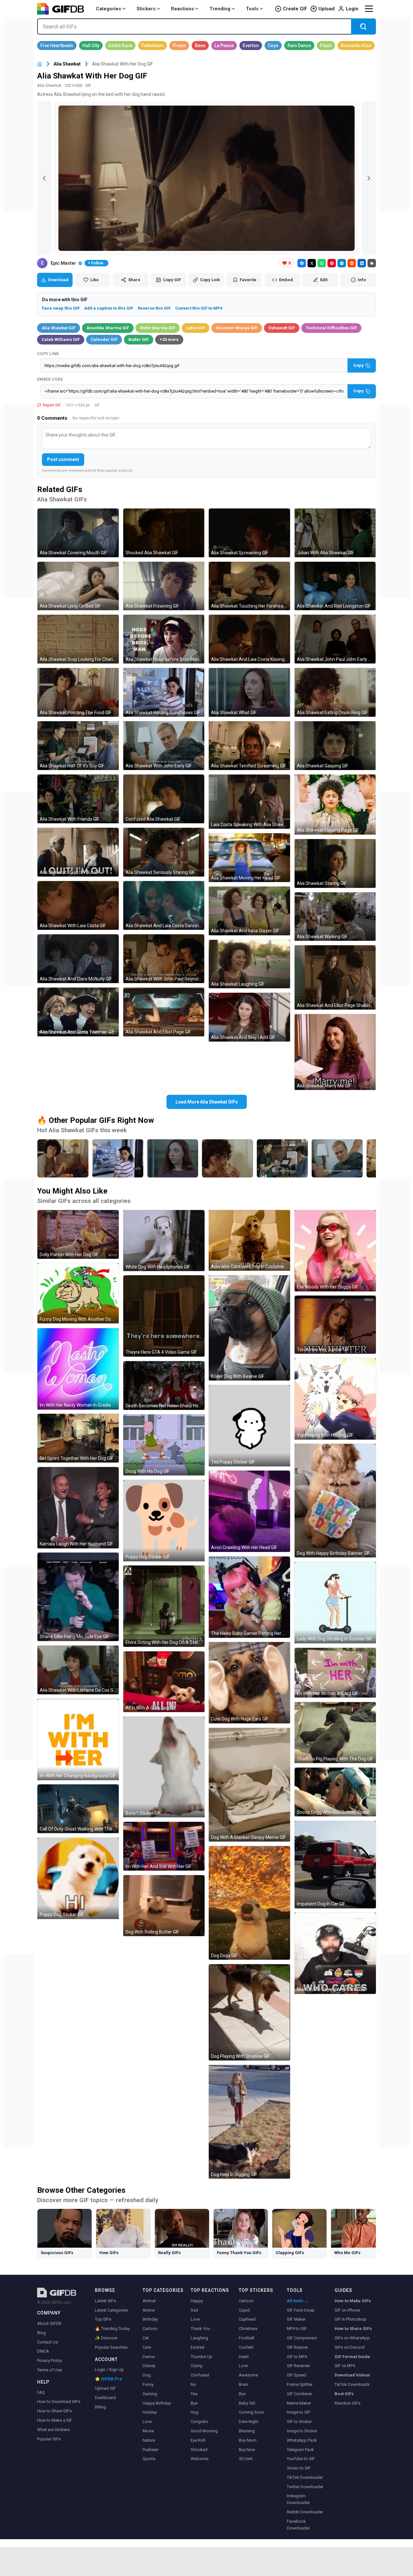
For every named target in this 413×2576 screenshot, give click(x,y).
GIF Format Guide (352, 2357)
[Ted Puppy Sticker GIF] (249, 1426)
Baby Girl (247, 2403)
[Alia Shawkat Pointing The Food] (63, 1158)
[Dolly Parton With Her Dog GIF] (78, 1234)
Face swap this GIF (61, 308)
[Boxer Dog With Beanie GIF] (249, 1328)
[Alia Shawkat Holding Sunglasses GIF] (164, 692)
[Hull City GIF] (91, 46)
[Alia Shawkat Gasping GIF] (335, 746)
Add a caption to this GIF (109, 308)
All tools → (298, 2301)
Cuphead (247, 2319)
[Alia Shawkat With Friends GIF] (78, 799)
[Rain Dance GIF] (299, 46)
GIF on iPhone (347, 2310)
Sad (194, 2310)
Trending (220, 9)
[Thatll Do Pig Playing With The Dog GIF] (335, 1733)
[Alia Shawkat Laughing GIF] (249, 964)
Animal (149, 2301)
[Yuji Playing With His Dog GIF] (335, 1399)
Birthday (150, 2319)
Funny (148, 2384)
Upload (327, 9)
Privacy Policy (50, 2360)
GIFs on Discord (350, 2347)
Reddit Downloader (305, 2512)
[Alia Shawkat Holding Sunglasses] (118, 1158)
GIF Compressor (302, 2338)
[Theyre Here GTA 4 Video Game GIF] (164, 1316)
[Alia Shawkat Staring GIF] (335, 863)
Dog (147, 2375)
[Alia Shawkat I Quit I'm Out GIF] (78, 852)
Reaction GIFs (348, 2403)
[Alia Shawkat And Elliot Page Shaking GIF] (335, 977)
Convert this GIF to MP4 (199, 308)
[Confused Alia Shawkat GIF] (164, 799)
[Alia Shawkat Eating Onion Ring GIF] (335, 692)
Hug (195, 2412)
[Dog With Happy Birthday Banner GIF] (335, 1501)
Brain (243, 2384)
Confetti (246, 2347)
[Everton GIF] (251, 46)
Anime (149, 2310)
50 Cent (246, 2459)
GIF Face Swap (301, 2310)
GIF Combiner (299, 2394)
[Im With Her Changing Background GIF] (78, 1740)
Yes (194, 2394)
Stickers (146, 9)
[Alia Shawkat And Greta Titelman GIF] (78, 1012)
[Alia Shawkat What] (173, 1158)
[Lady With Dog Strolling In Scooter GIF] (335, 1603)
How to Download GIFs (59, 2402)
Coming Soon (252, 2412)
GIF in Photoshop (351, 2319)
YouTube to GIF (301, 2459)
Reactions (182, 9)
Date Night (249, 2422)
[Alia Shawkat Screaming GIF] (249, 533)
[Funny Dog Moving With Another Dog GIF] (78, 1293)
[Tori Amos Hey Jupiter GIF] (335, 1325)
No (193, 2384)
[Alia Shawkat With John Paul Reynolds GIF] (164, 959)
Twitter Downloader (305, 2487)
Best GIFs (344, 2394)
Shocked (199, 2450)
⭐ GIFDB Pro (108, 2379)
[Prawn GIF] (179, 46)
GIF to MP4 (297, 2357)
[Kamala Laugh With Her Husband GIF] (78, 1508)
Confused (200, 2375)
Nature (149, 2440)
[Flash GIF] (326, 46)
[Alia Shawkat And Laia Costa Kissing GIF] (249, 639)
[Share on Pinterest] (332, 263)
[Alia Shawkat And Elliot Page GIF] (164, 1012)
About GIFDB (49, 2323)
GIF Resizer (297, 2347)
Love (147, 2422)
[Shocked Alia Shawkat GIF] (164, 533)
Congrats (199, 2422)
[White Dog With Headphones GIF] (164, 1241)
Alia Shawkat (67, 64)
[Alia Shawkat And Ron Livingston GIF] (335, 586)
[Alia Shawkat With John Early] (337, 1158)
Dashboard (105, 2398)
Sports (149, 2459)
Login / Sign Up (109, 2370)
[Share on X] (312, 263)
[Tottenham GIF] (152, 46)
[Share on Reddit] (352, 263)
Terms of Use (50, 2370)
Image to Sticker (302, 2431)
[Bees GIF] (200, 46)
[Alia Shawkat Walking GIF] (335, 917)
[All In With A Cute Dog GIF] (164, 1682)
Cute (147, 2347)
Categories (108, 9)
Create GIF (295, 9)
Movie (148, 2431)
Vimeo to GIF (299, 2468)
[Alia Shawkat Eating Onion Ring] (227, 1158)
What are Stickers (53, 2430)
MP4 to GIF (297, 2329)
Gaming (150, 2394)
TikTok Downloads (352, 2384)
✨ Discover (106, 2338)
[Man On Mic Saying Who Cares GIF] (335, 1953)
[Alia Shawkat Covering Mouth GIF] (78, 533)
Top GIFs (103, 2319)
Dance (149, 2357)
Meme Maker (299, 2403)
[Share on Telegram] (342, 263)
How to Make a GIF (55, 2420)
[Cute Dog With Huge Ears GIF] (249, 1683)
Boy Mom (248, 2440)
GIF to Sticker (299, 2422)
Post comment (63, 459)
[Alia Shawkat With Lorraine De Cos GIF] (78, 1670)
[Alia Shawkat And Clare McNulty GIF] (78, 959)
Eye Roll (198, 2440)
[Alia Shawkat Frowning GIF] (164, 586)
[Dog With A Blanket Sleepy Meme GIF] (249, 1785)
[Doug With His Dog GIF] (164, 1445)
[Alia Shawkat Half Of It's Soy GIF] (78, 746)
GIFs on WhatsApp (352, 2338)
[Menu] (369, 9)
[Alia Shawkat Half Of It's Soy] (282, 1158)
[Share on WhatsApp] (322, 263)
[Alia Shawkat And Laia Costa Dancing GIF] (164, 905)
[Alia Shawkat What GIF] (249, 692)
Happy (197, 2301)
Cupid (244, 2310)
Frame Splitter (300, 2384)
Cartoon (150, 2329)
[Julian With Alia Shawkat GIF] (335, 533)
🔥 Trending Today (112, 2329)
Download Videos (352, 2375)
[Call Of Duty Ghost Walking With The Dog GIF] (78, 1809)
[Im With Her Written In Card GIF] (335, 1673)
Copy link (48, 354)
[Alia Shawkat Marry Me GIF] (335, 1052)
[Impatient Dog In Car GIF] (335, 1865)
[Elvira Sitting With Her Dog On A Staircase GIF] (164, 1606)
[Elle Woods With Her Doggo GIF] (335, 1251)
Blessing (247, 2431)
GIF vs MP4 (345, 2366)
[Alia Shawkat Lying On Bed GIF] (78, 586)
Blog (41, 2333)
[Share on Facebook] (302, 263)
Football (247, 2338)
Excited (197, 2347)
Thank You (200, 2329)
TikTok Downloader (305, 2477)
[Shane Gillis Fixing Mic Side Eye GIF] (78, 1597)
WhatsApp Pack (302, 2440)
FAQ (41, 2392)
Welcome (200, 2459)
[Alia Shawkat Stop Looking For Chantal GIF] (78, 639)
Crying (196, 2366)
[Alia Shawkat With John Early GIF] (164, 746)
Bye (194, 2403)
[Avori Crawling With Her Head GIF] (249, 1511)
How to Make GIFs (353, 2301)
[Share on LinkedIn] (362, 263)
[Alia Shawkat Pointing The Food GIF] (78, 692)
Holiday (150, 2412)
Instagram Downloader (298, 2499)
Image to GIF (299, 2412)
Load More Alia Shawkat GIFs (207, 1102)
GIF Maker (296, 2319)
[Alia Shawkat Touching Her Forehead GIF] (249, 586)
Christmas (248, 2329)
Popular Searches (111, 2347)
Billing (101, 2407)
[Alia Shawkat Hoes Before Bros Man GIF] (164, 639)
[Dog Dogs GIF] (249, 1903)
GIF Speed (297, 2375)
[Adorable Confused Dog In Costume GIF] (249, 1240)
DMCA (43, 2351)
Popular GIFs (49, 2439)
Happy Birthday (157, 2403)
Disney (149, 2366)
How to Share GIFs (54, 2411)
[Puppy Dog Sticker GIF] (78, 1878)
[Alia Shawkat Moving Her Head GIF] (249, 858)
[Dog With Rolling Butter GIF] (164, 1906)
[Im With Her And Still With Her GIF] (164, 1846)
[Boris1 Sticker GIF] (164, 1767)
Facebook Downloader (298, 2525)
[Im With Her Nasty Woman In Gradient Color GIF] (78, 1369)
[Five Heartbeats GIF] (57, 46)
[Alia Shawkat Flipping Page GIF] (335, 804)
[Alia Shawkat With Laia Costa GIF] (78, 905)
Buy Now (247, 2450)
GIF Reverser (298, 2366)
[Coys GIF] (273, 46)
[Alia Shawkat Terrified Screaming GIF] (249, 746)
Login (352, 9)
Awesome (248, 2375)
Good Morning (204, 2431)
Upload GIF (105, 2388)
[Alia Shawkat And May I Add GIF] (249, 1017)
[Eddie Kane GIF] (120, 46)
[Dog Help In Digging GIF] (249, 2122)
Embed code (50, 379)
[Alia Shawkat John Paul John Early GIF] (335, 639)
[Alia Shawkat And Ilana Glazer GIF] (249, 911)
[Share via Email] (372, 263)
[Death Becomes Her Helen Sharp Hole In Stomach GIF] (164, 1385)
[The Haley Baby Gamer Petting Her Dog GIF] (249, 1597)
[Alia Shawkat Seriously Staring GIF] (164, 852)
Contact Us (47, 2342)
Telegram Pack (300, 2450)
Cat (146, 2338)
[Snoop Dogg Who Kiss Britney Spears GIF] (335, 1792)
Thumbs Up (201, 2357)
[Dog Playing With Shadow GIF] (249, 2012)
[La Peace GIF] (224, 46)
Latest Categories (111, 2310)
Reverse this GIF (154, 308)
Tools (252, 9)
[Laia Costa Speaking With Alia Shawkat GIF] (249, 802)
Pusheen (151, 2450)
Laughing (199, 2338)
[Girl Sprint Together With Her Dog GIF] (78, 1438)
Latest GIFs (105, 2301)
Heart (244, 2357)
